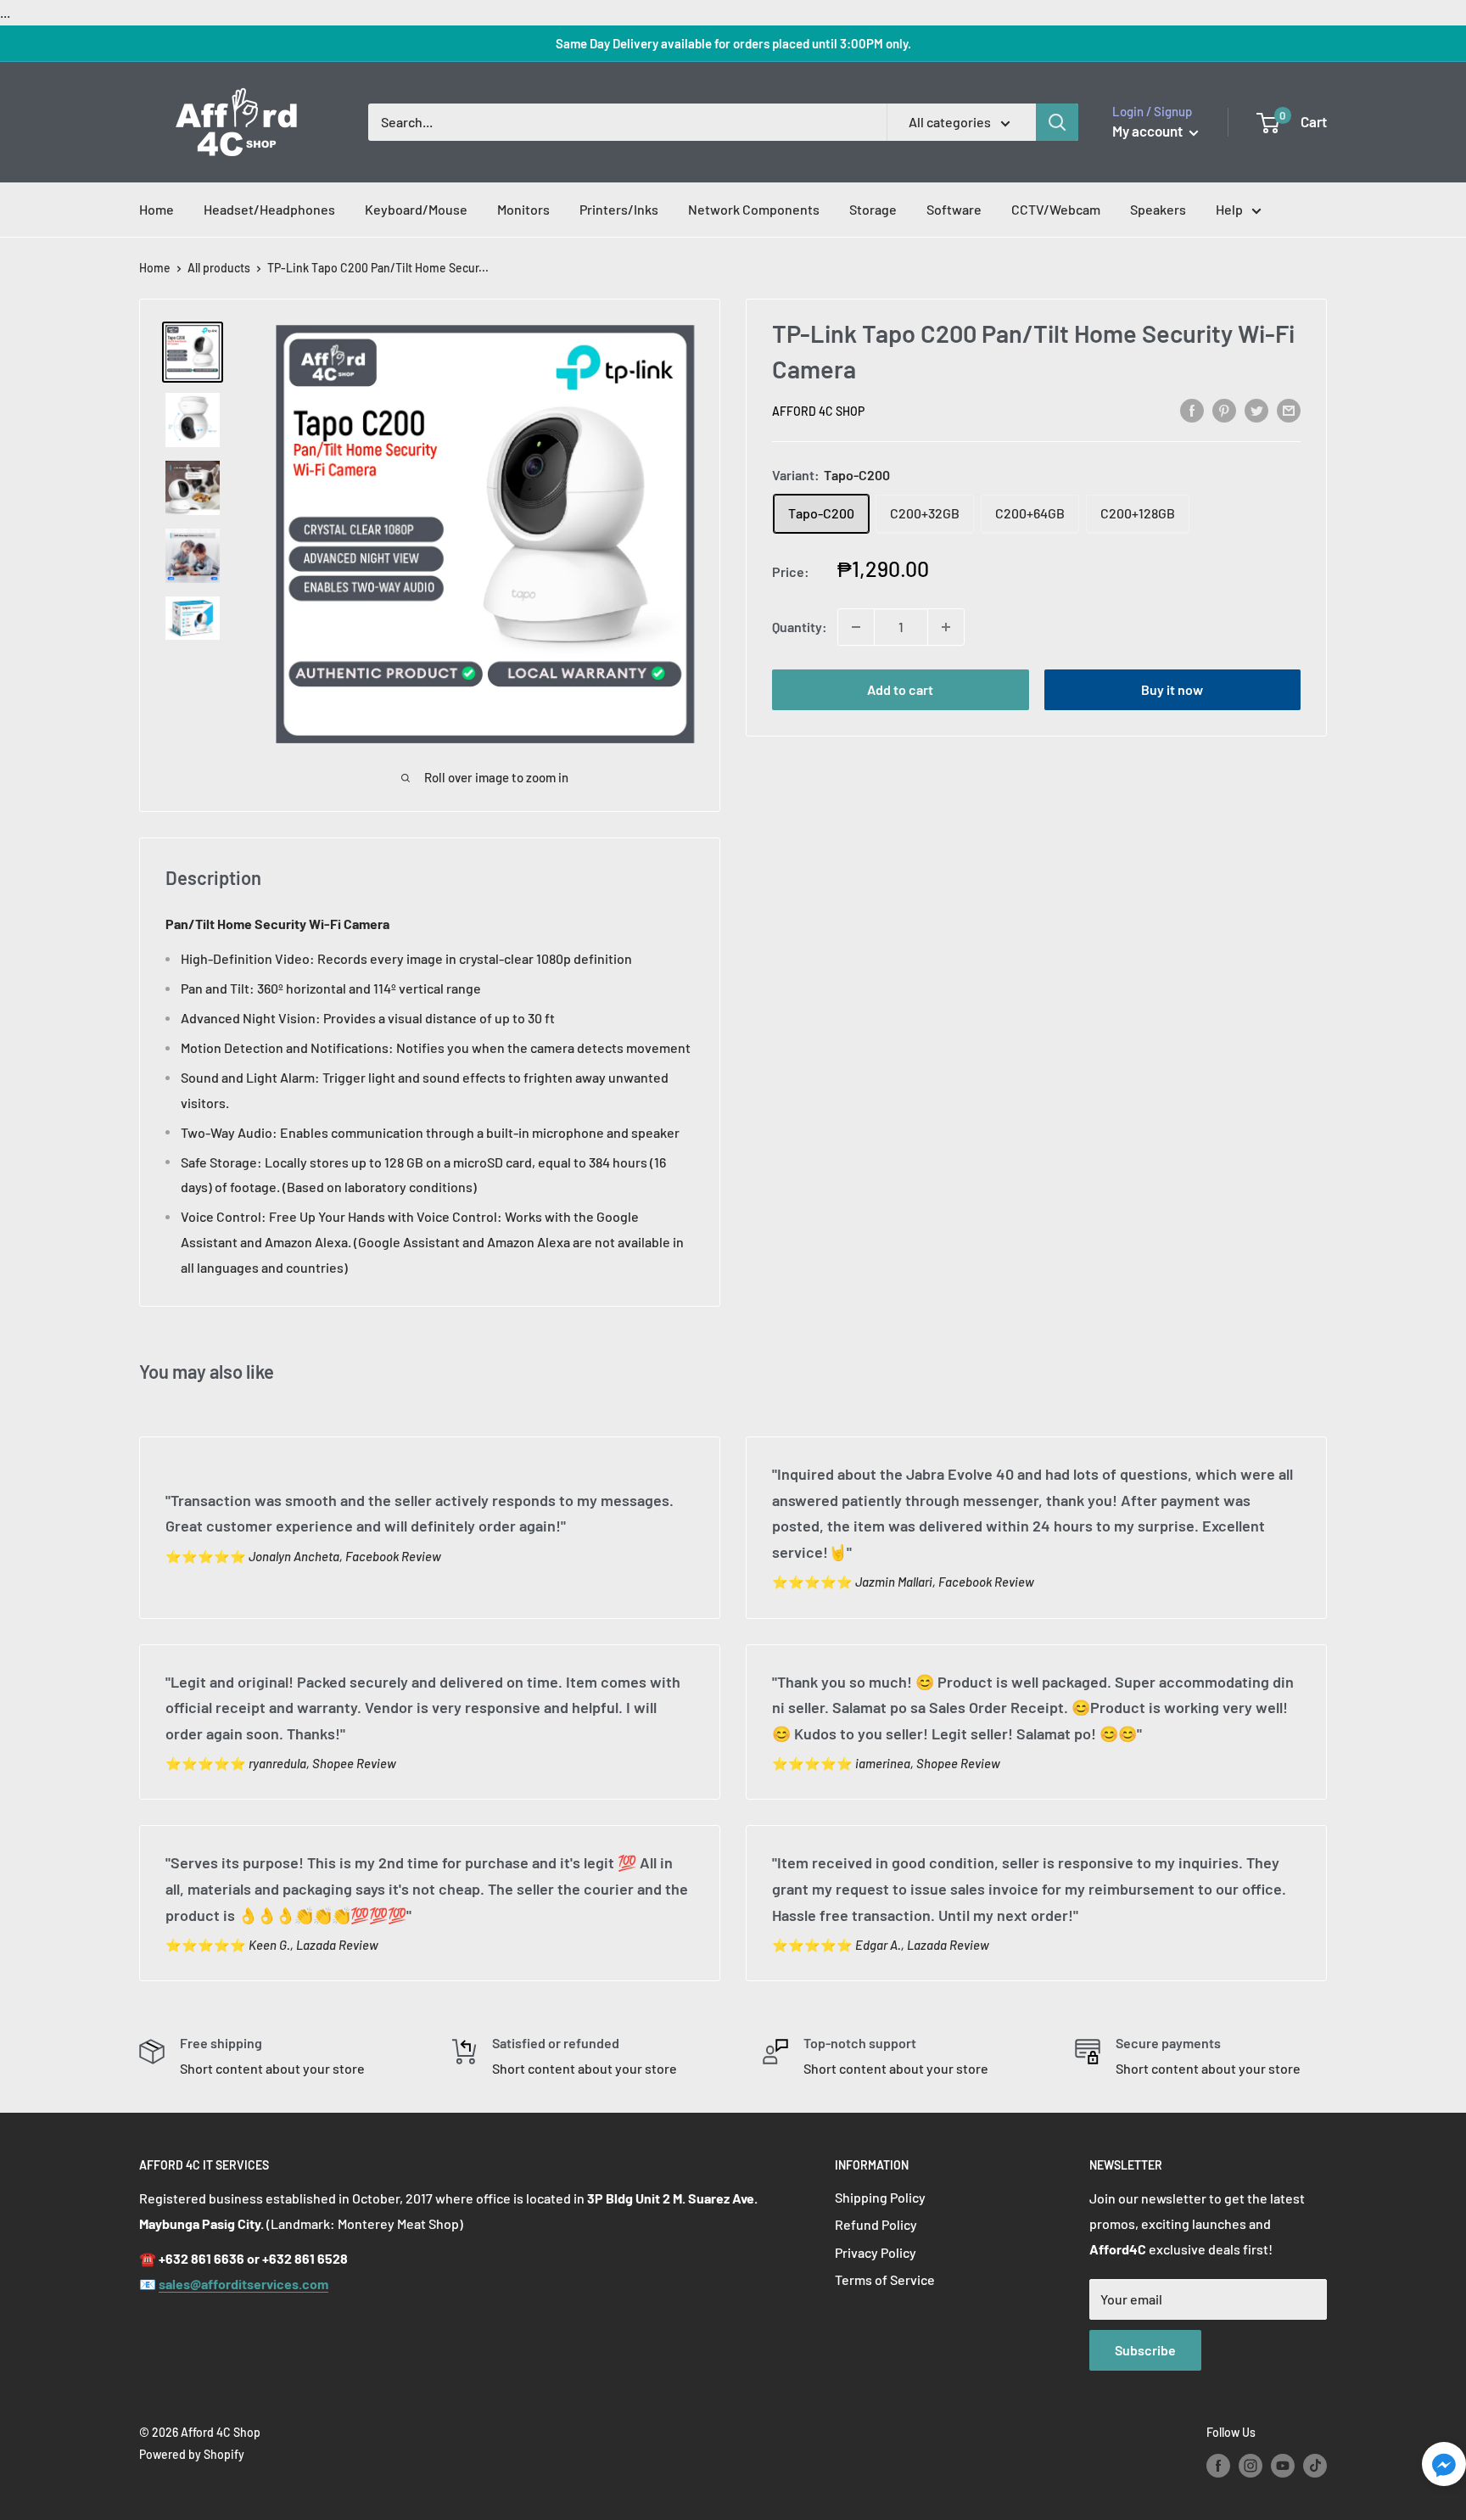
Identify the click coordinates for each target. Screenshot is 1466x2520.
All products (219, 268)
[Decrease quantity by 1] (856, 627)
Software (954, 209)
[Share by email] (1289, 409)
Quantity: (800, 627)
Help (1229, 209)
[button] (1444, 2469)
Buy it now (1172, 689)
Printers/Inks (619, 209)
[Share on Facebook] (1192, 409)
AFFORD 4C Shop (818, 411)
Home (157, 209)
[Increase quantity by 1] (946, 627)
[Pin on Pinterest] (1224, 409)
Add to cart (900, 689)
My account (1149, 131)
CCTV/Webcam (1056, 209)
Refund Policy (876, 2224)
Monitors (523, 209)
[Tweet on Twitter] (1256, 409)
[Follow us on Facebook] (1218, 2465)
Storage (873, 209)
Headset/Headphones (269, 209)
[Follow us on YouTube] (1283, 2465)
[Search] (1057, 122)
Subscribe (1145, 2350)
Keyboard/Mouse (416, 209)
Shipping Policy (880, 2197)
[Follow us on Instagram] (1251, 2465)
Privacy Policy (876, 2252)
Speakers (1158, 209)
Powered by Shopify (192, 2454)
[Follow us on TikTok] (1315, 2465)
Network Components (754, 209)
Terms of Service (885, 2279)
